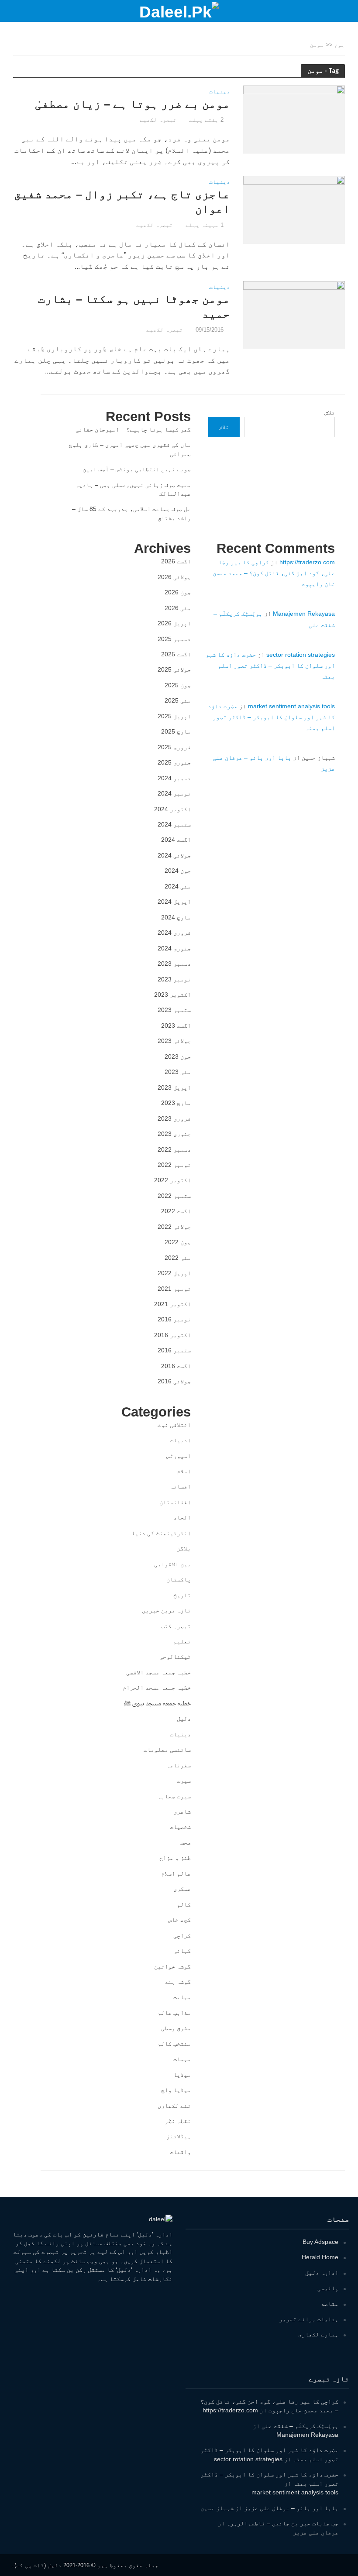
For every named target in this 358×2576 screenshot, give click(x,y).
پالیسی (328, 2288)
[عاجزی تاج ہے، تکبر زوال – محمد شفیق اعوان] (294, 209)
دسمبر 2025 (174, 639)
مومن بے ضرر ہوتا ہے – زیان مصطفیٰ (133, 104)
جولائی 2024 (174, 855)
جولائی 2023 (174, 1041)
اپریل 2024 (174, 902)
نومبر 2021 (174, 1289)
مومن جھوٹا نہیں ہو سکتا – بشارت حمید (134, 306)
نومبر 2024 (174, 793)
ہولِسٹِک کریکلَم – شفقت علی (300, 2426)
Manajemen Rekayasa (304, 614)
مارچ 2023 (176, 1103)
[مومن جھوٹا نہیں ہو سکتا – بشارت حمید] (294, 314)
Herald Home (320, 2257)
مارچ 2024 (176, 917)
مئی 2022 (178, 1258)
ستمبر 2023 (174, 1010)
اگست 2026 (176, 561)
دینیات (220, 92)
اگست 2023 (176, 1026)
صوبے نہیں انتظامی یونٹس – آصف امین (137, 469)
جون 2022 (178, 1242)
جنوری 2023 (174, 1134)
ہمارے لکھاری (318, 2334)
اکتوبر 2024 (172, 809)
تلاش (330, 412)
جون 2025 (178, 685)
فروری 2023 (174, 1118)
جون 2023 (178, 1056)
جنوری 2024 (174, 948)
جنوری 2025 (174, 762)
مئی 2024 (178, 886)
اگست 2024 (176, 840)
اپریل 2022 (174, 1273)
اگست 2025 (176, 654)
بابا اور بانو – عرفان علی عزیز (291, 2508)
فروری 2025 (174, 747)
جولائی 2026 (174, 577)
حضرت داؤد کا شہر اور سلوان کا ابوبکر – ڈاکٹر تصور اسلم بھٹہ (270, 665)
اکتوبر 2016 (172, 1335)
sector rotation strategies (301, 655)
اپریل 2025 (174, 716)
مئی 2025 (178, 700)
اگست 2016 (176, 1366)
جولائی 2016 (174, 1381)
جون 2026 (178, 592)
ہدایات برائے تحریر (309, 2319)
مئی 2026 (178, 608)
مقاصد (330, 2304)
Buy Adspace (320, 2242)
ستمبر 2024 (174, 824)
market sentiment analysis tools (291, 706)
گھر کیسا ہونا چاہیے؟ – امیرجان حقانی (133, 429)
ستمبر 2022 (174, 1196)
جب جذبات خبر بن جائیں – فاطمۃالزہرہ (282, 2523)
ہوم (340, 45)
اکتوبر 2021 (172, 1304)
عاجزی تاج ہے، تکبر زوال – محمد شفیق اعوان (122, 202)
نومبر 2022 (174, 1165)
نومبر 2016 (174, 1319)
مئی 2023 (178, 1072)
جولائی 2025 (174, 669)
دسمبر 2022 (174, 1149)
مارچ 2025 (176, 731)
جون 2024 (178, 871)
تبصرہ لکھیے (158, 120)
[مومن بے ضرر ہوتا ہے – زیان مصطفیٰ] (294, 119)
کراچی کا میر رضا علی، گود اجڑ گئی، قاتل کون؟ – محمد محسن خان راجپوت (274, 573)
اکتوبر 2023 (172, 995)
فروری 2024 (174, 933)
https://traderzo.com (307, 562)
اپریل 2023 (174, 1087)
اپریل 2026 (174, 623)
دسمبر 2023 (174, 964)
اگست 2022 (176, 1211)
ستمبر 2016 (174, 1350)
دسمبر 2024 (174, 778)
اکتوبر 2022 (172, 1180)
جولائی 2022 (174, 1227)
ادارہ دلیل (322, 2273)
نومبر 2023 (174, 979)
